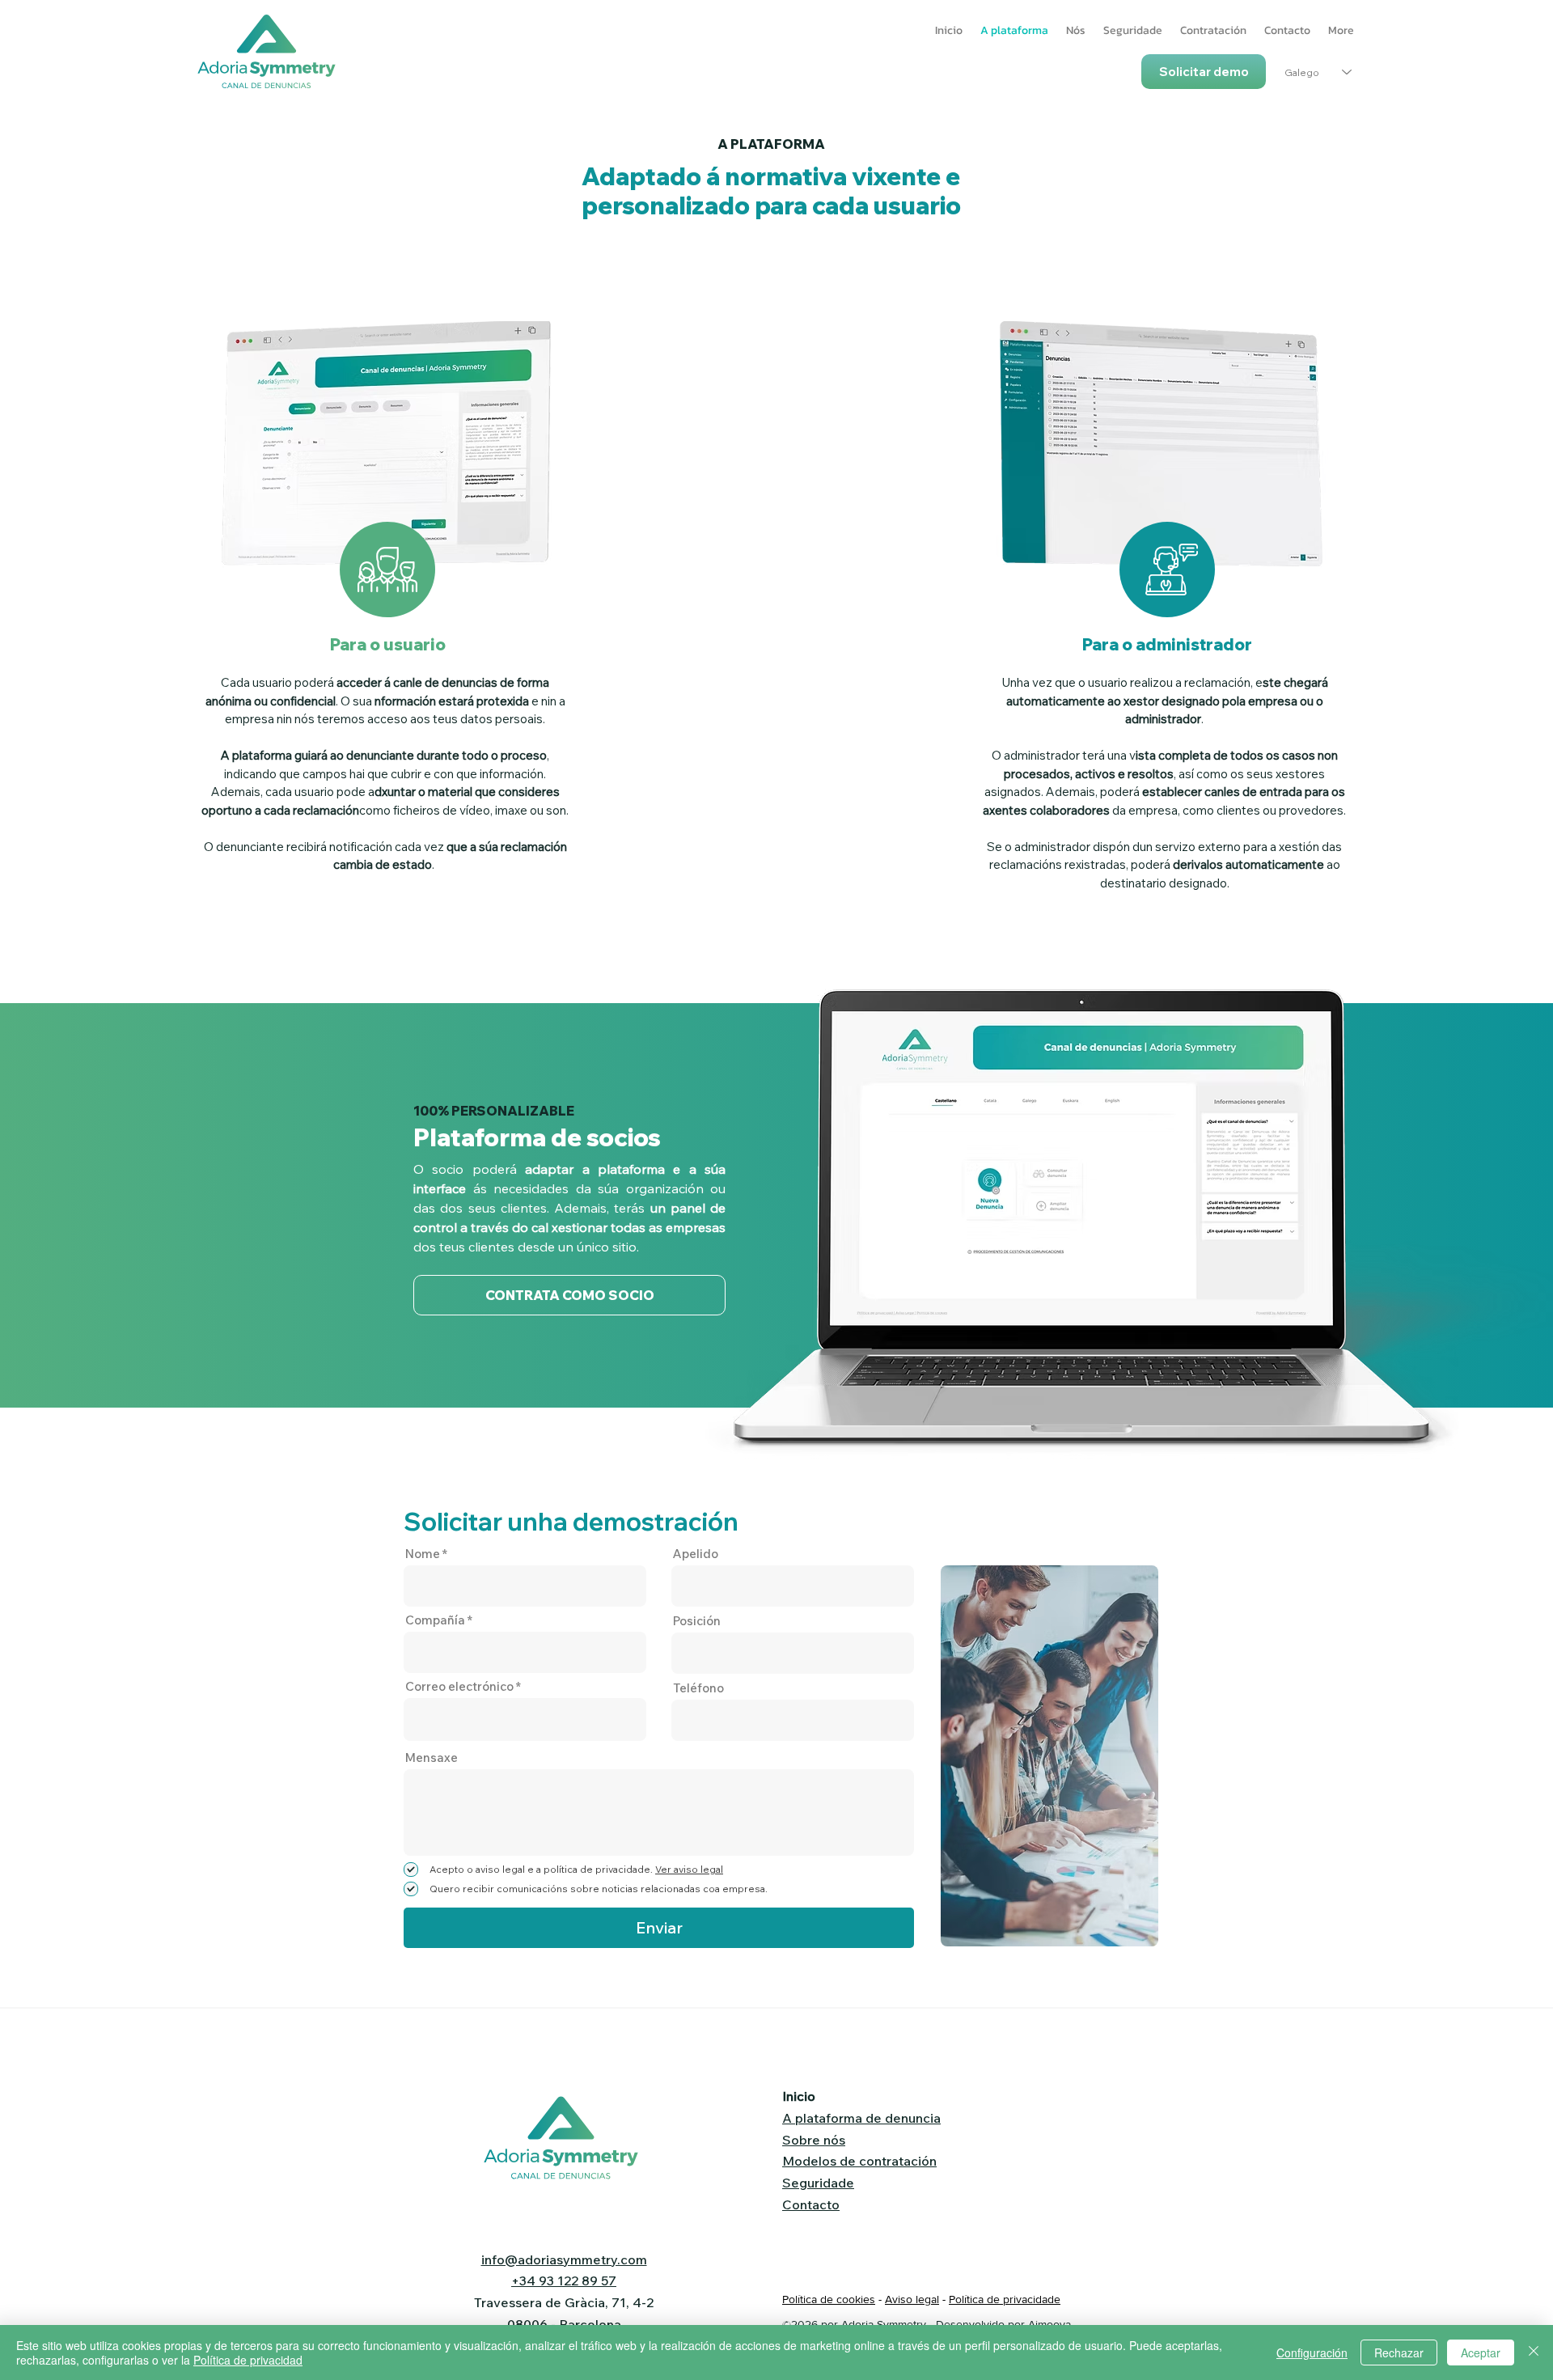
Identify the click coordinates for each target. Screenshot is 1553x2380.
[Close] (1534, 2352)
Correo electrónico (459, 1686)
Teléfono (698, 1688)
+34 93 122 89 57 (564, 2280)
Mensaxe (432, 1757)
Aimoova (1049, 2324)
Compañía (435, 1620)
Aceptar (1481, 2352)
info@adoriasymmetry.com (564, 2259)
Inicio (799, 2096)
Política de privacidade (1005, 2299)
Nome (423, 1554)
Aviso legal (912, 2299)
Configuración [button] (1312, 2352)
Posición (697, 1621)
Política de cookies (829, 2299)
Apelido (696, 1554)
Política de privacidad (248, 2360)
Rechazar (1399, 2352)
